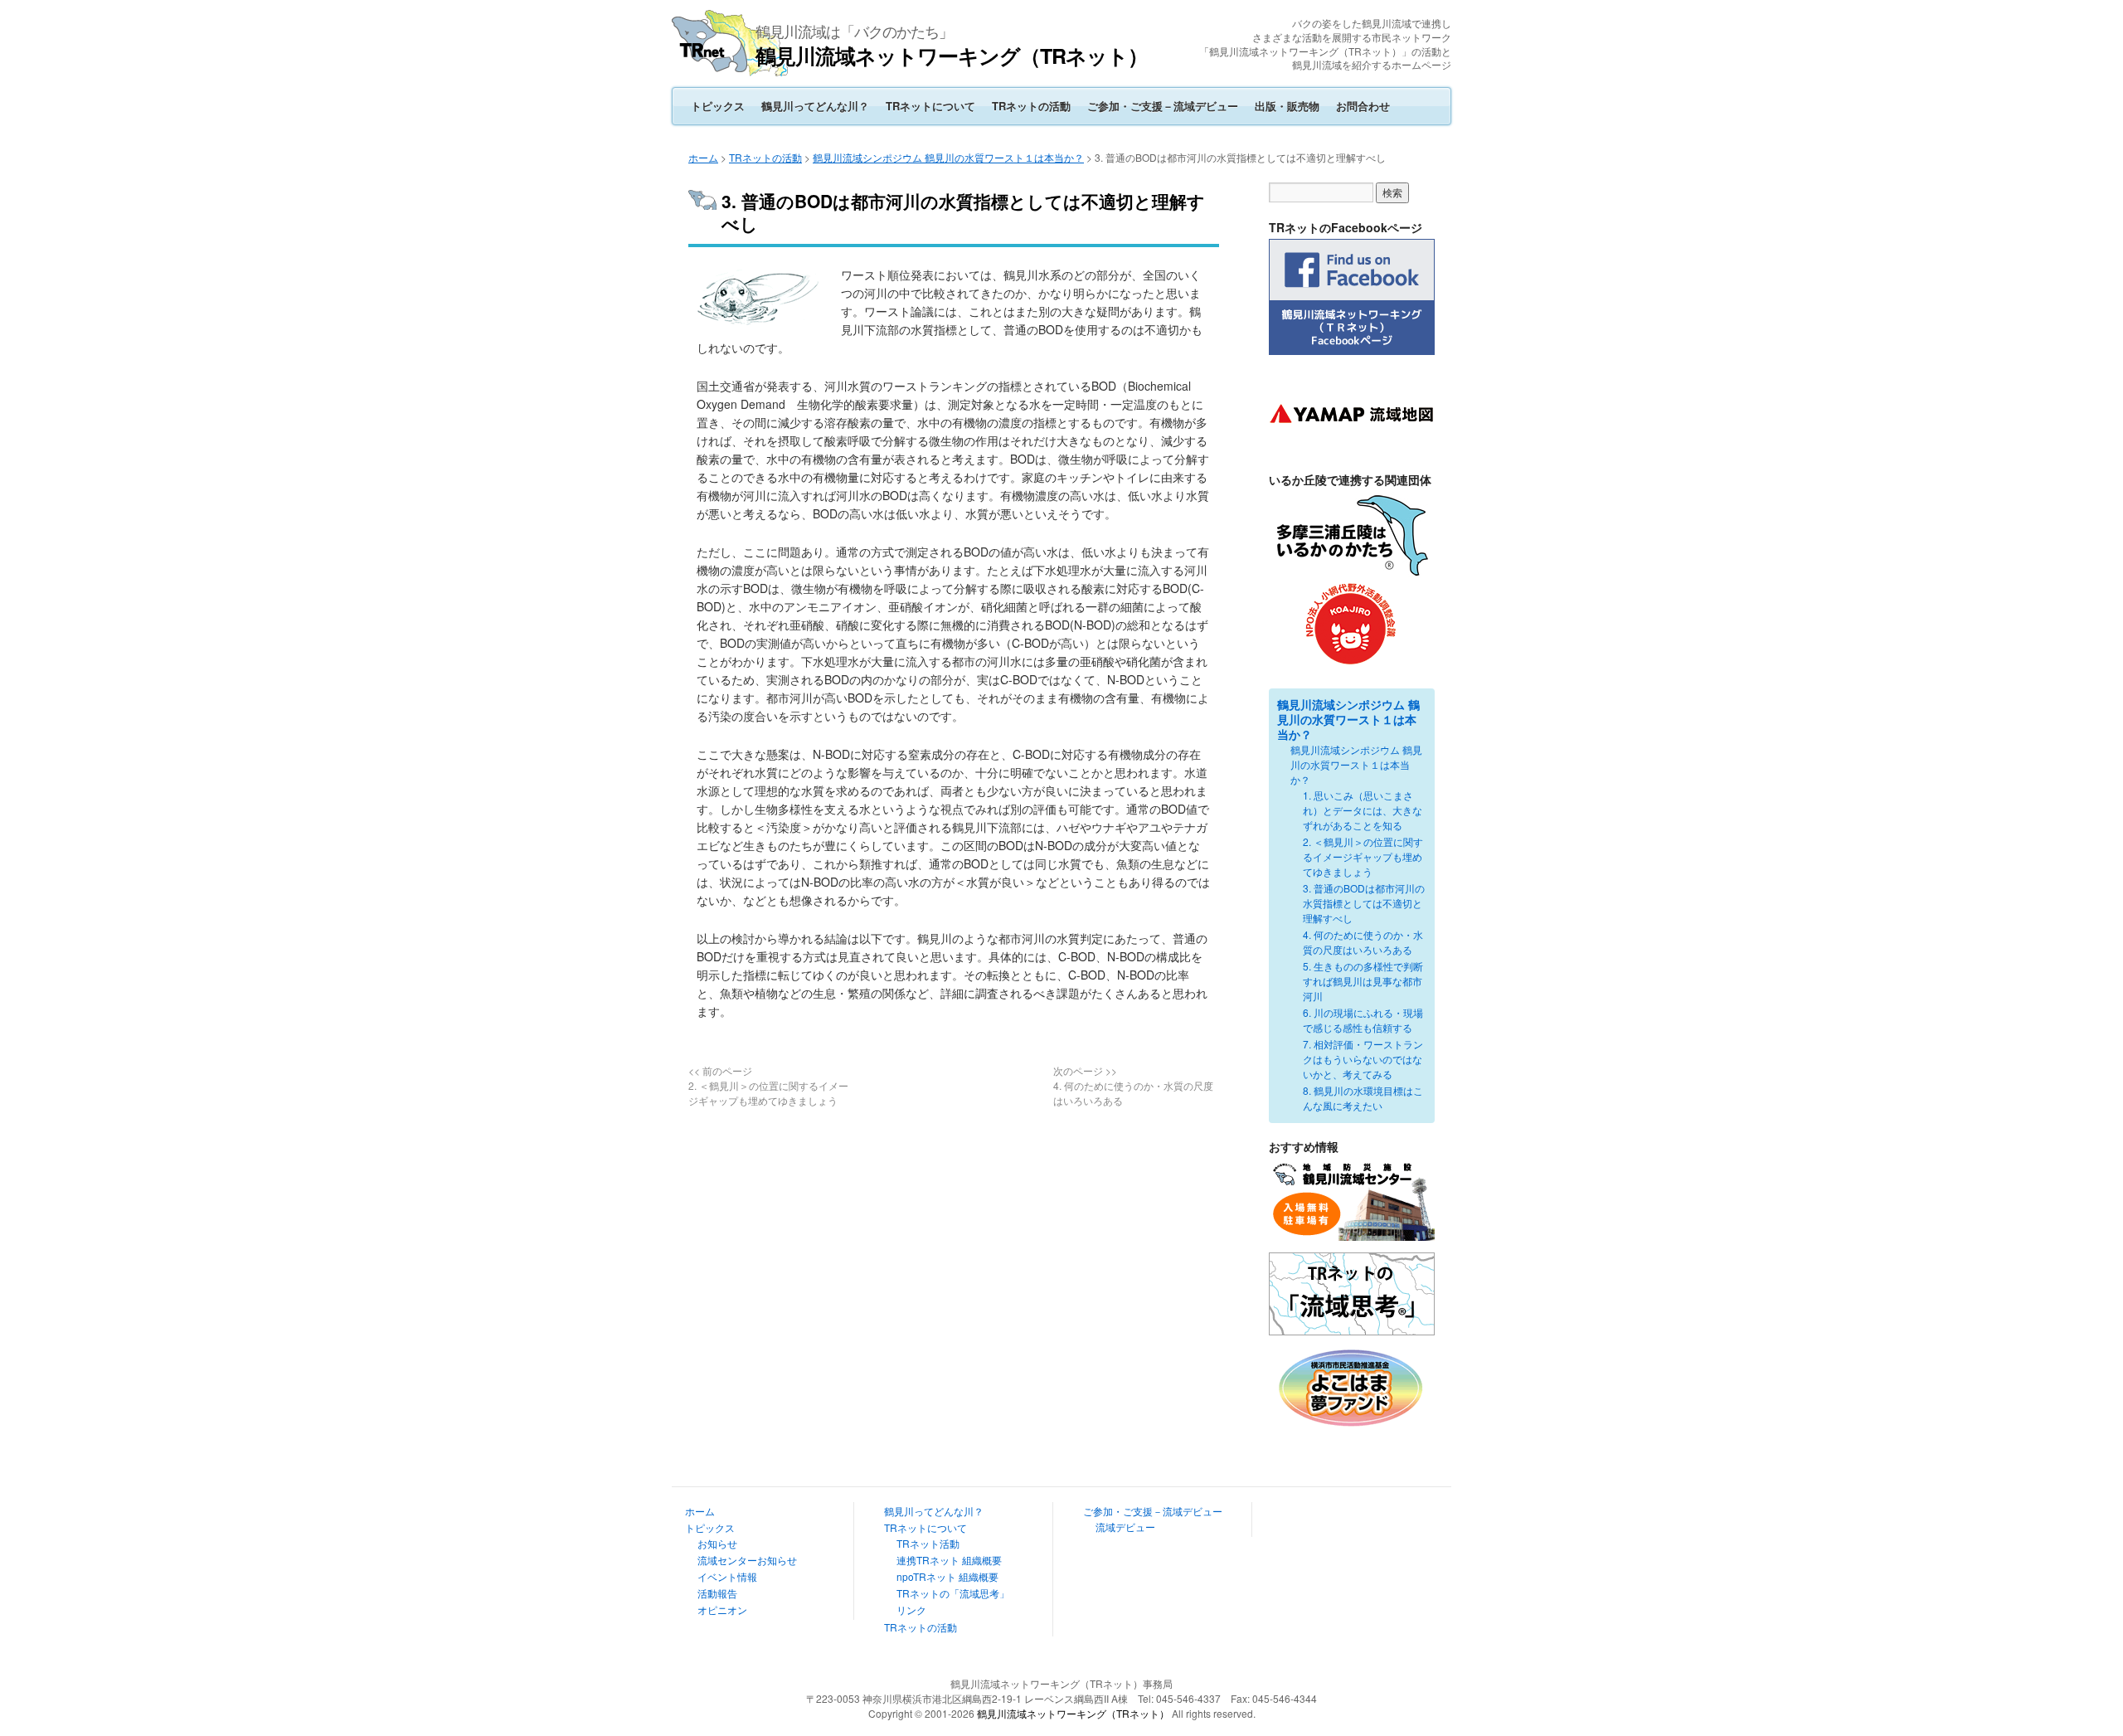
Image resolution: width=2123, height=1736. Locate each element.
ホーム (703, 157)
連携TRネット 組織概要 (949, 1560)
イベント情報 (727, 1576)
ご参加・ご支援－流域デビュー (1163, 106)
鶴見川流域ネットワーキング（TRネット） (952, 56)
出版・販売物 (1287, 106)
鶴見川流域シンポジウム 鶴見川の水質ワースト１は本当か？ (948, 157)
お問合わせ (1363, 106)
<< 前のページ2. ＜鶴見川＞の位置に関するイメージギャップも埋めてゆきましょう (768, 1085)
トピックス (718, 106)
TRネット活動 (928, 1543)
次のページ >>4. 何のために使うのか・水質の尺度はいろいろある (1133, 1085)
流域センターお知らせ (747, 1560)
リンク (911, 1610)
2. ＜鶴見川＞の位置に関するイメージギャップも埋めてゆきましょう (1363, 856)
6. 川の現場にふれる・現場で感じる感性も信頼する (1363, 1020)
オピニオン (722, 1610)
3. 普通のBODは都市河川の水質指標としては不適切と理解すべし (1364, 903)
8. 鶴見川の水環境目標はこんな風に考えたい (1363, 1098)
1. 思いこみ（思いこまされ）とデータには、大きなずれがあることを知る (1363, 810)
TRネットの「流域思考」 (953, 1593)
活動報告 (717, 1593)
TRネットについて (930, 106)
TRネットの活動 (1031, 106)
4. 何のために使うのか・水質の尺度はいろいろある (1363, 942)
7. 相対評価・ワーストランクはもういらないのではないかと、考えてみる (1363, 1059)
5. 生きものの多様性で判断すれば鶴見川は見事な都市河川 (1363, 981)
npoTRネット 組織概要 (947, 1576)
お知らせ (717, 1543)
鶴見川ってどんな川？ (815, 106)
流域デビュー (1125, 1527)
